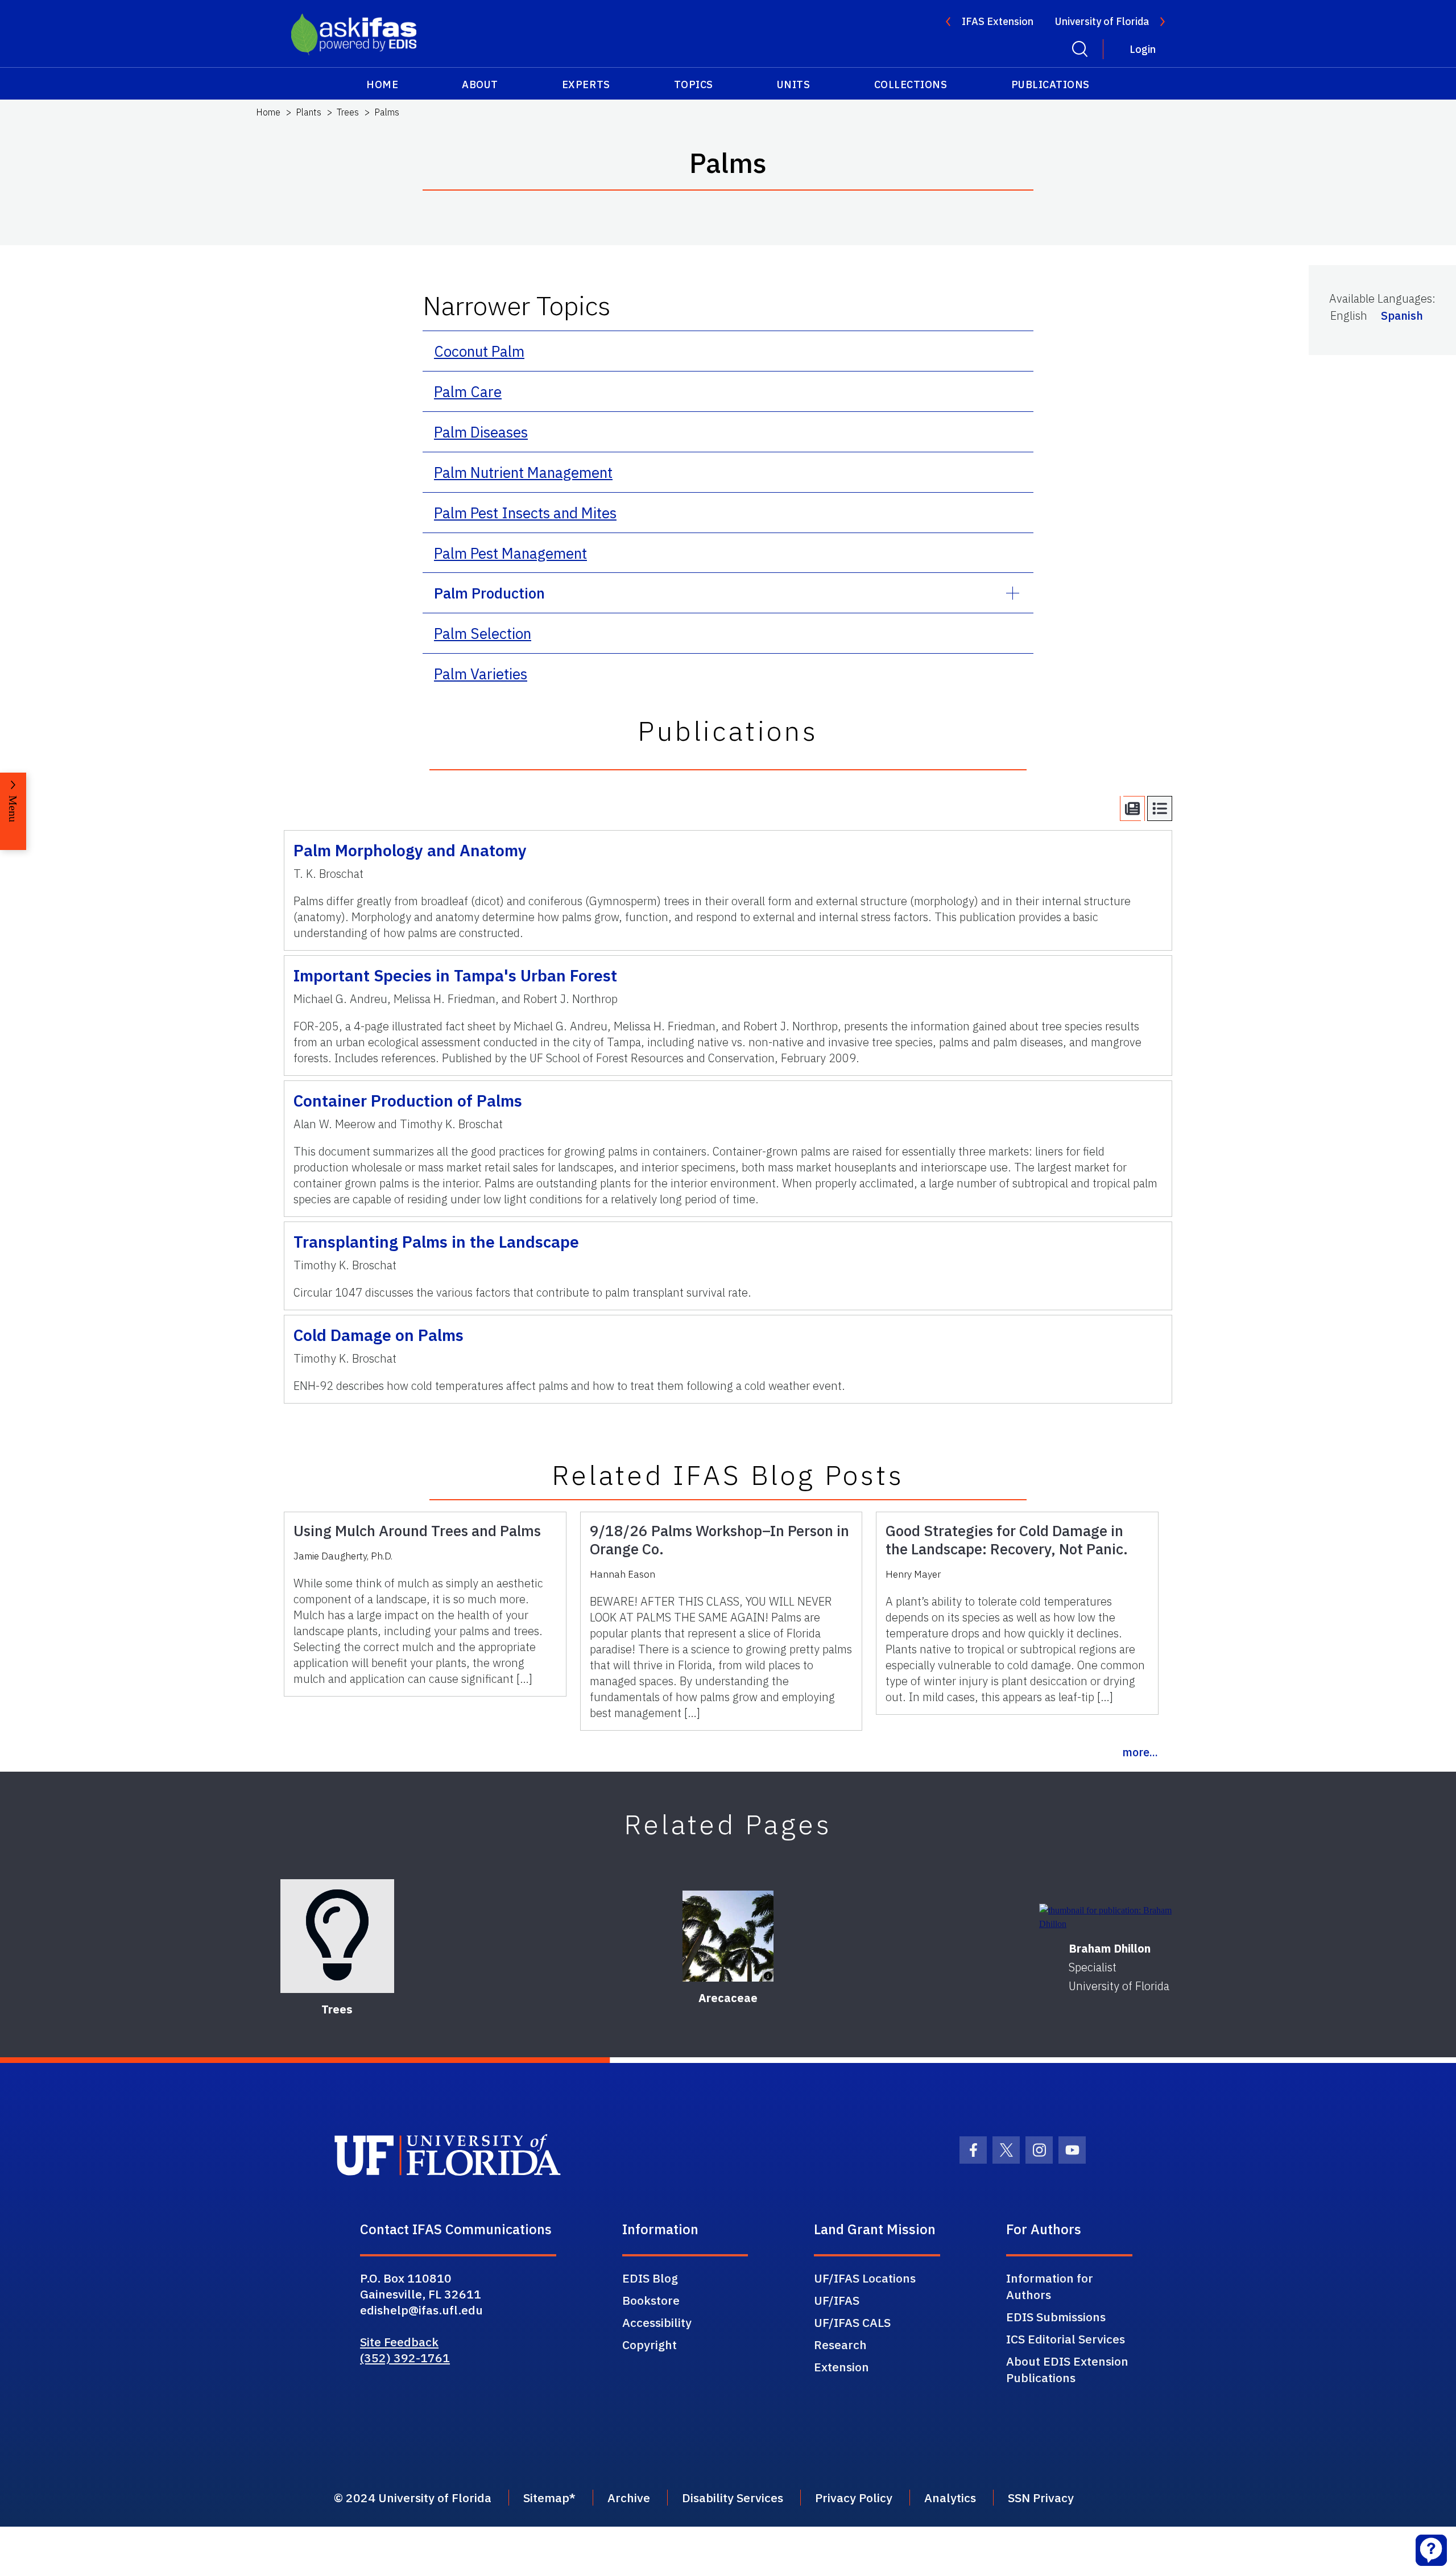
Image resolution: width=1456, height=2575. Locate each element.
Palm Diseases (481, 432)
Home (382, 84)
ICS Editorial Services (1066, 2339)
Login (1143, 49)
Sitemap (546, 2498)
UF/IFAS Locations (865, 2278)
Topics (694, 84)
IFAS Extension (998, 21)
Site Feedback (399, 2342)
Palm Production (489, 593)
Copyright (650, 2345)
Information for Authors (1050, 2286)
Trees (348, 112)
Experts (586, 84)
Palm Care (468, 391)
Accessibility (657, 2322)
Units (794, 84)
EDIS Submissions (1056, 2317)
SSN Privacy (1041, 2498)
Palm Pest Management (510, 553)
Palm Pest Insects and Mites (525, 513)
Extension (841, 2367)
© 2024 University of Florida (413, 2498)
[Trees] (337, 1936)
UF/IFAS (837, 2300)
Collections (911, 84)
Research (840, 2345)
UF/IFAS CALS (852, 2322)
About (480, 84)
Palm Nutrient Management (523, 472)
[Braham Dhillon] (1119, 1917)
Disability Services (733, 2498)
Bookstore (651, 2300)
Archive (629, 2498)
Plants (309, 112)
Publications (1050, 84)
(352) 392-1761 (405, 2358)
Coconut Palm (479, 351)
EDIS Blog (650, 2278)
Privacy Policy (854, 2498)
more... (1140, 1752)
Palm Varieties (481, 674)
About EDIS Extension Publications (1067, 2369)
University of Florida (1102, 21)
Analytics (950, 2498)
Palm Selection (483, 633)
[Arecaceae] (728, 1936)
